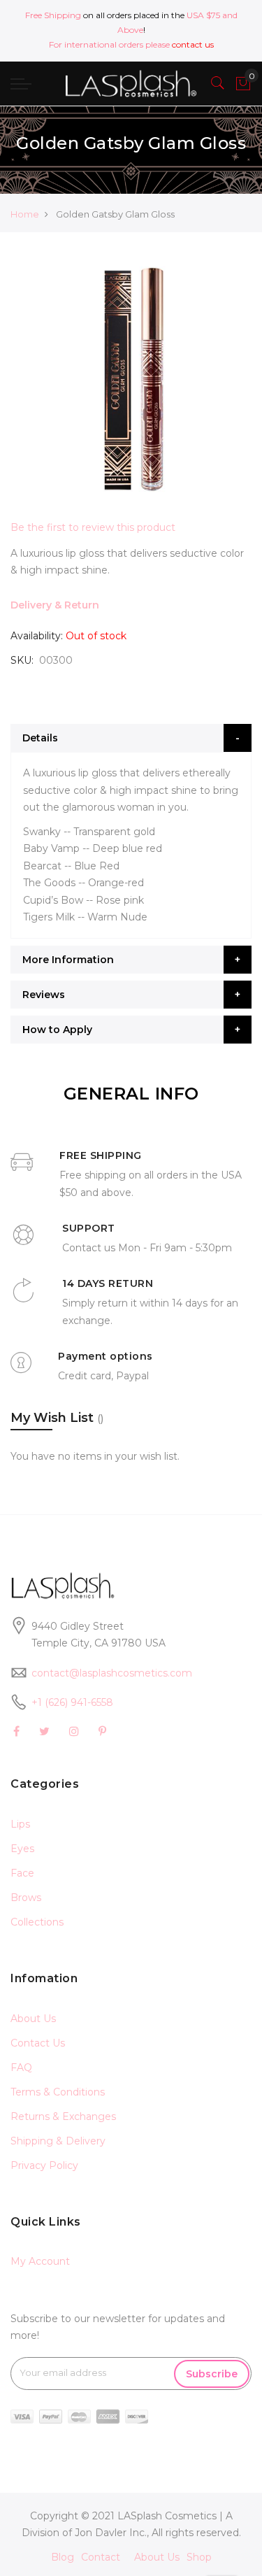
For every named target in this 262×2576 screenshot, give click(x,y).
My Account (40, 2261)
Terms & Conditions (58, 2092)
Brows (26, 1898)
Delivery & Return (55, 605)
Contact (101, 2557)
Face (22, 1873)
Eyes (22, 1849)
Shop (199, 2557)
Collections (37, 1922)
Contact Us (38, 2043)
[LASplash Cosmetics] (131, 84)
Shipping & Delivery (58, 2141)
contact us (193, 44)
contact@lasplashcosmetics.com (112, 1673)
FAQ (21, 2068)
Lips (20, 1824)
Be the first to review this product (93, 527)
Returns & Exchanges (63, 2116)
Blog (63, 2557)
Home (25, 214)
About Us (33, 2019)
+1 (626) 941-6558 (72, 1702)
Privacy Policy (44, 2165)
